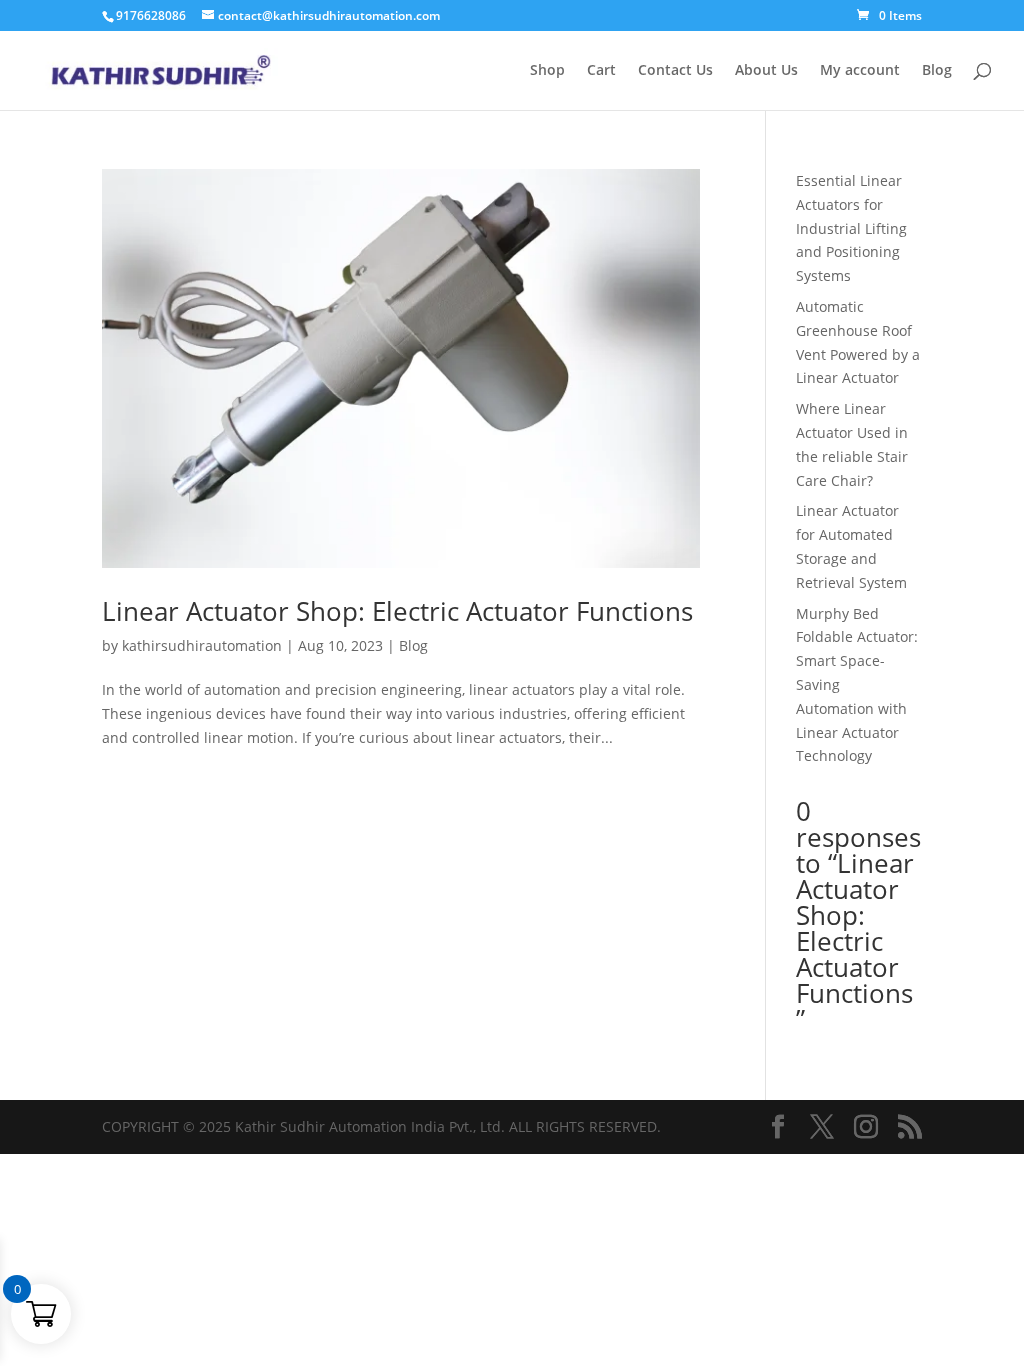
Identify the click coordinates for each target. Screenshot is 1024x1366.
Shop (547, 71)
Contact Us (675, 71)
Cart (601, 71)
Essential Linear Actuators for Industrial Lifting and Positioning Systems (851, 228)
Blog (937, 71)
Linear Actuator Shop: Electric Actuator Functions (397, 611)
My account (860, 71)
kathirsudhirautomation (202, 645)
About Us (766, 71)
